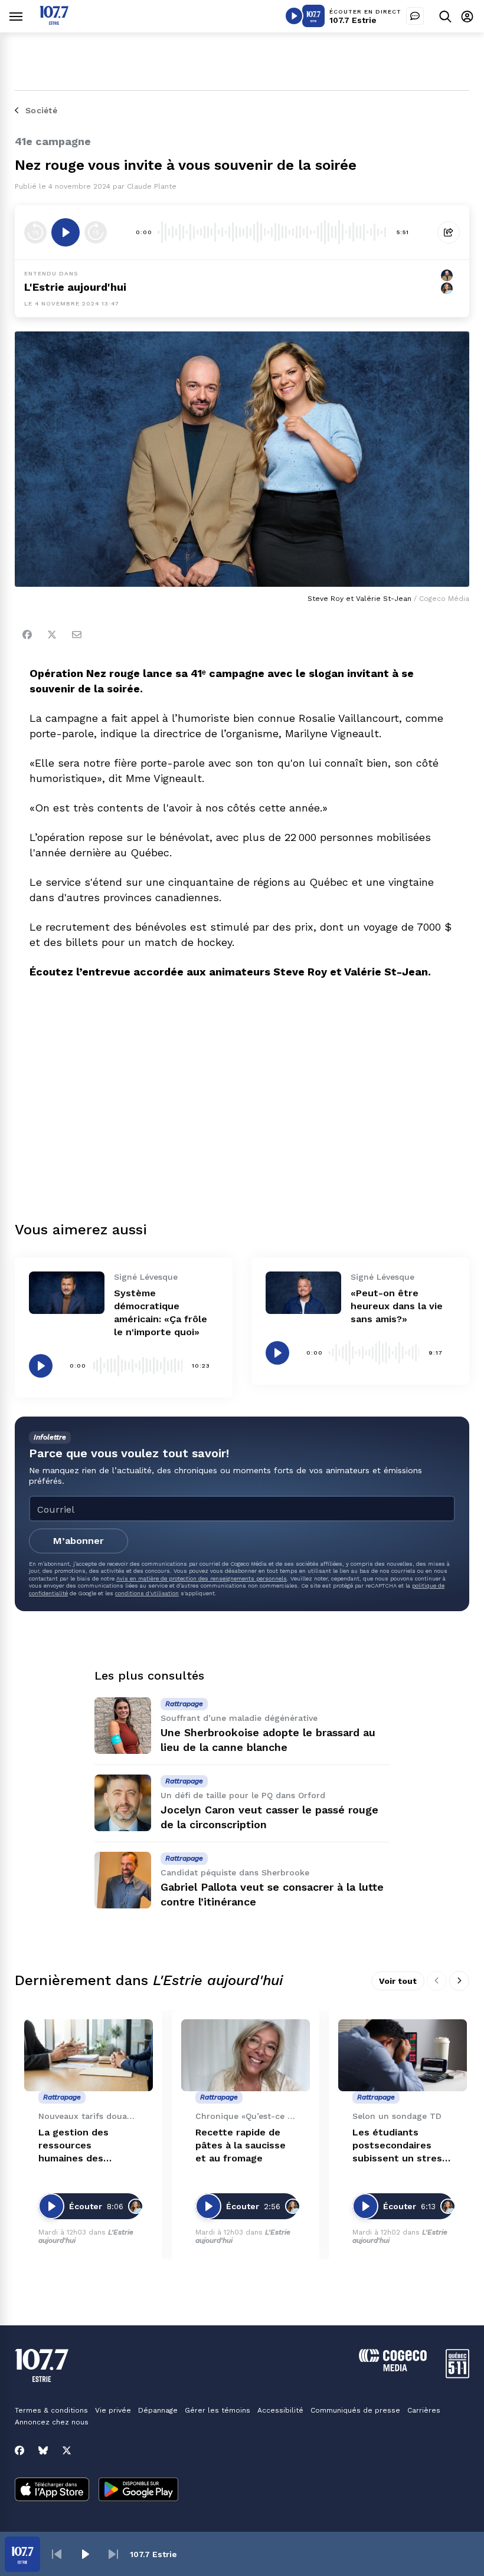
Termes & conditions (51, 2410)
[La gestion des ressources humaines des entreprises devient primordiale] (89, 2056)
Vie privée (113, 2410)
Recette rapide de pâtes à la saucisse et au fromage (241, 2145)
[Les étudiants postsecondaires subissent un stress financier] (403, 2056)
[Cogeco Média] (393, 2368)
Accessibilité (280, 2410)
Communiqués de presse (355, 2410)
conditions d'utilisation (147, 1593)
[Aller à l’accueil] (54, 22)
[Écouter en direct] (294, 16)
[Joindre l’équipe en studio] (415, 16)
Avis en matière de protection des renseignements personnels (202, 1578)
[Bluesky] (43, 2450)
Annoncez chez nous (52, 2422)
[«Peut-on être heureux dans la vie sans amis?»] (303, 1293)
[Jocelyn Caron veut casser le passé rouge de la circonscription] (123, 1803)
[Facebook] (27, 635)
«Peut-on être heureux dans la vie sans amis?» (397, 1306)
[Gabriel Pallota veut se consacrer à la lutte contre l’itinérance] (123, 1880)
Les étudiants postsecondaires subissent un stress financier (400, 2146)
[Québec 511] (457, 2375)
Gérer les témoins (218, 2410)
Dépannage (158, 2410)
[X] (67, 2450)
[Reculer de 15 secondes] (35, 232)
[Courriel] (77, 635)
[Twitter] (52, 635)
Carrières (424, 2410)
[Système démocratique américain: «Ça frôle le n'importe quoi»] (67, 1293)
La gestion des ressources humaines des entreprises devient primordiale (86, 2146)
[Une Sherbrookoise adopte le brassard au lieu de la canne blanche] (123, 1726)
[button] (57, 2554)
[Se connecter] (467, 16)
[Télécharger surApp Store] (52, 2490)
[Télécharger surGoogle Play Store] (138, 2490)
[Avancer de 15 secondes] (96, 232)
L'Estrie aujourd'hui (75, 287)
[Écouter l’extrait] (66, 232)
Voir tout (398, 1981)
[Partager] (449, 232)
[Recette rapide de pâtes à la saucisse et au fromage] (246, 2056)
